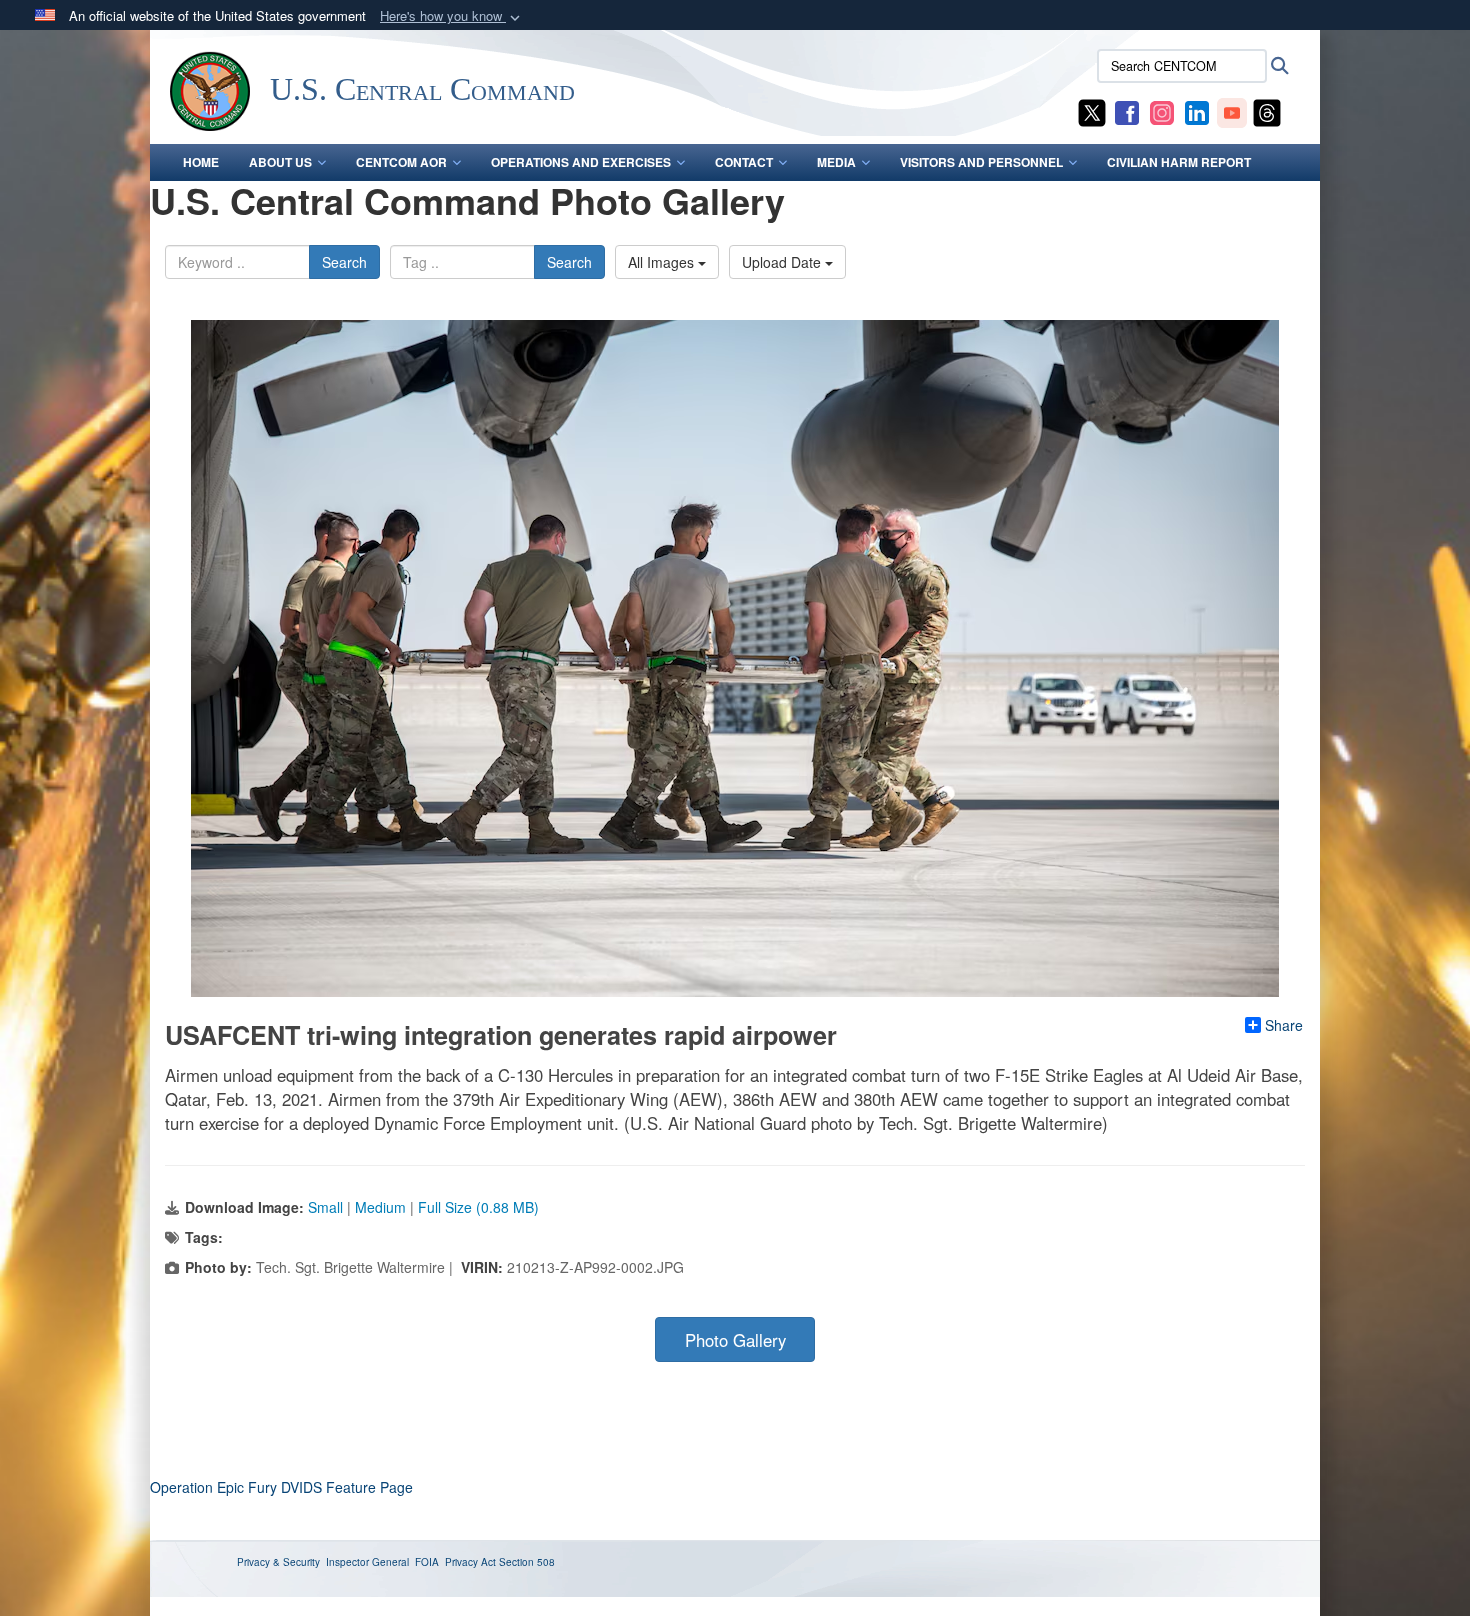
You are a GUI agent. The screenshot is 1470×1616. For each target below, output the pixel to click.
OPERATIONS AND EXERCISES (581, 162)
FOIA (427, 1562)
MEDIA (836, 162)
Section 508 (527, 1562)
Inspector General (367, 1562)
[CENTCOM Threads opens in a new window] (1267, 111)
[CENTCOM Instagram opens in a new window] (1162, 111)
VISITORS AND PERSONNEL (981, 162)
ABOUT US (280, 162)
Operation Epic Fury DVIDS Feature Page (281, 1487)
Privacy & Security (278, 1562)
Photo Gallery (735, 1340)
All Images (663, 262)
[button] (452, 16)
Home (201, 162)
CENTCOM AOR (401, 162)
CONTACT (744, 162)
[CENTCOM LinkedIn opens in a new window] (1197, 111)
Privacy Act (470, 1562)
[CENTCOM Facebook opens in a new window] (1127, 111)
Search (344, 262)
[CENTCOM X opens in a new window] (1092, 111)
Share (1284, 1025)
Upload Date (783, 262)
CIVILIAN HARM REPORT (1179, 162)
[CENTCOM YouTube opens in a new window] (1232, 111)
